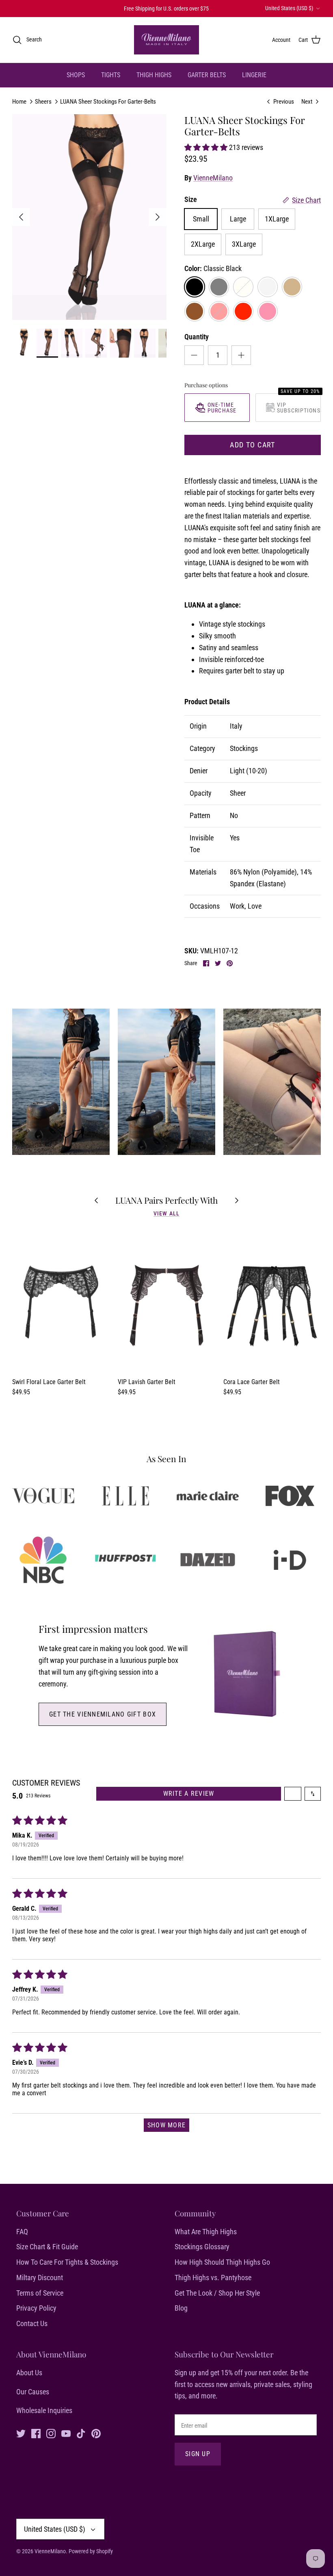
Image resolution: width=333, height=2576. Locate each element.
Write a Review (189, 1794)
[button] (207, 147)
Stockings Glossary (202, 2247)
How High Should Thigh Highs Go (222, 2262)
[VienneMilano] (166, 40)
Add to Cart (253, 445)
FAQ (22, 2232)
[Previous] (21, 217)
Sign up (198, 2454)
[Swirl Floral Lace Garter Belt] (61, 1300)
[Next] (158, 217)
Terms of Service (40, 2293)
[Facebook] (36, 2434)
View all (166, 1213)
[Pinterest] (96, 2434)
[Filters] (293, 1794)
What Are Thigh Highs (206, 2232)
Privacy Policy (36, 2308)
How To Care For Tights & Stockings (67, 2262)
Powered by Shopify (91, 2551)
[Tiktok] (81, 2434)
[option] (89, 217)
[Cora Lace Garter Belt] (272, 1300)
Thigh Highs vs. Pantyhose (213, 2278)
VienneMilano (213, 178)
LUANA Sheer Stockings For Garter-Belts (108, 102)
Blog (181, 2308)
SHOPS (76, 75)
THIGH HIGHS (154, 75)
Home (19, 102)
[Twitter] (21, 2434)
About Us (29, 2373)
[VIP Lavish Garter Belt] (166, 1300)
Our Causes (33, 2392)
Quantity (197, 337)
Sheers (43, 102)
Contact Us (32, 2323)
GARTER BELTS (207, 75)
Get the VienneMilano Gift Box (103, 1714)
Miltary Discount (40, 2278)
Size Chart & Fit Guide (47, 2247)
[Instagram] (51, 2434)
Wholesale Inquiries (44, 2410)
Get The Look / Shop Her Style (217, 2293)
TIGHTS (111, 75)
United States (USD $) (289, 8)
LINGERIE (254, 75)
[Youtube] (66, 2434)
